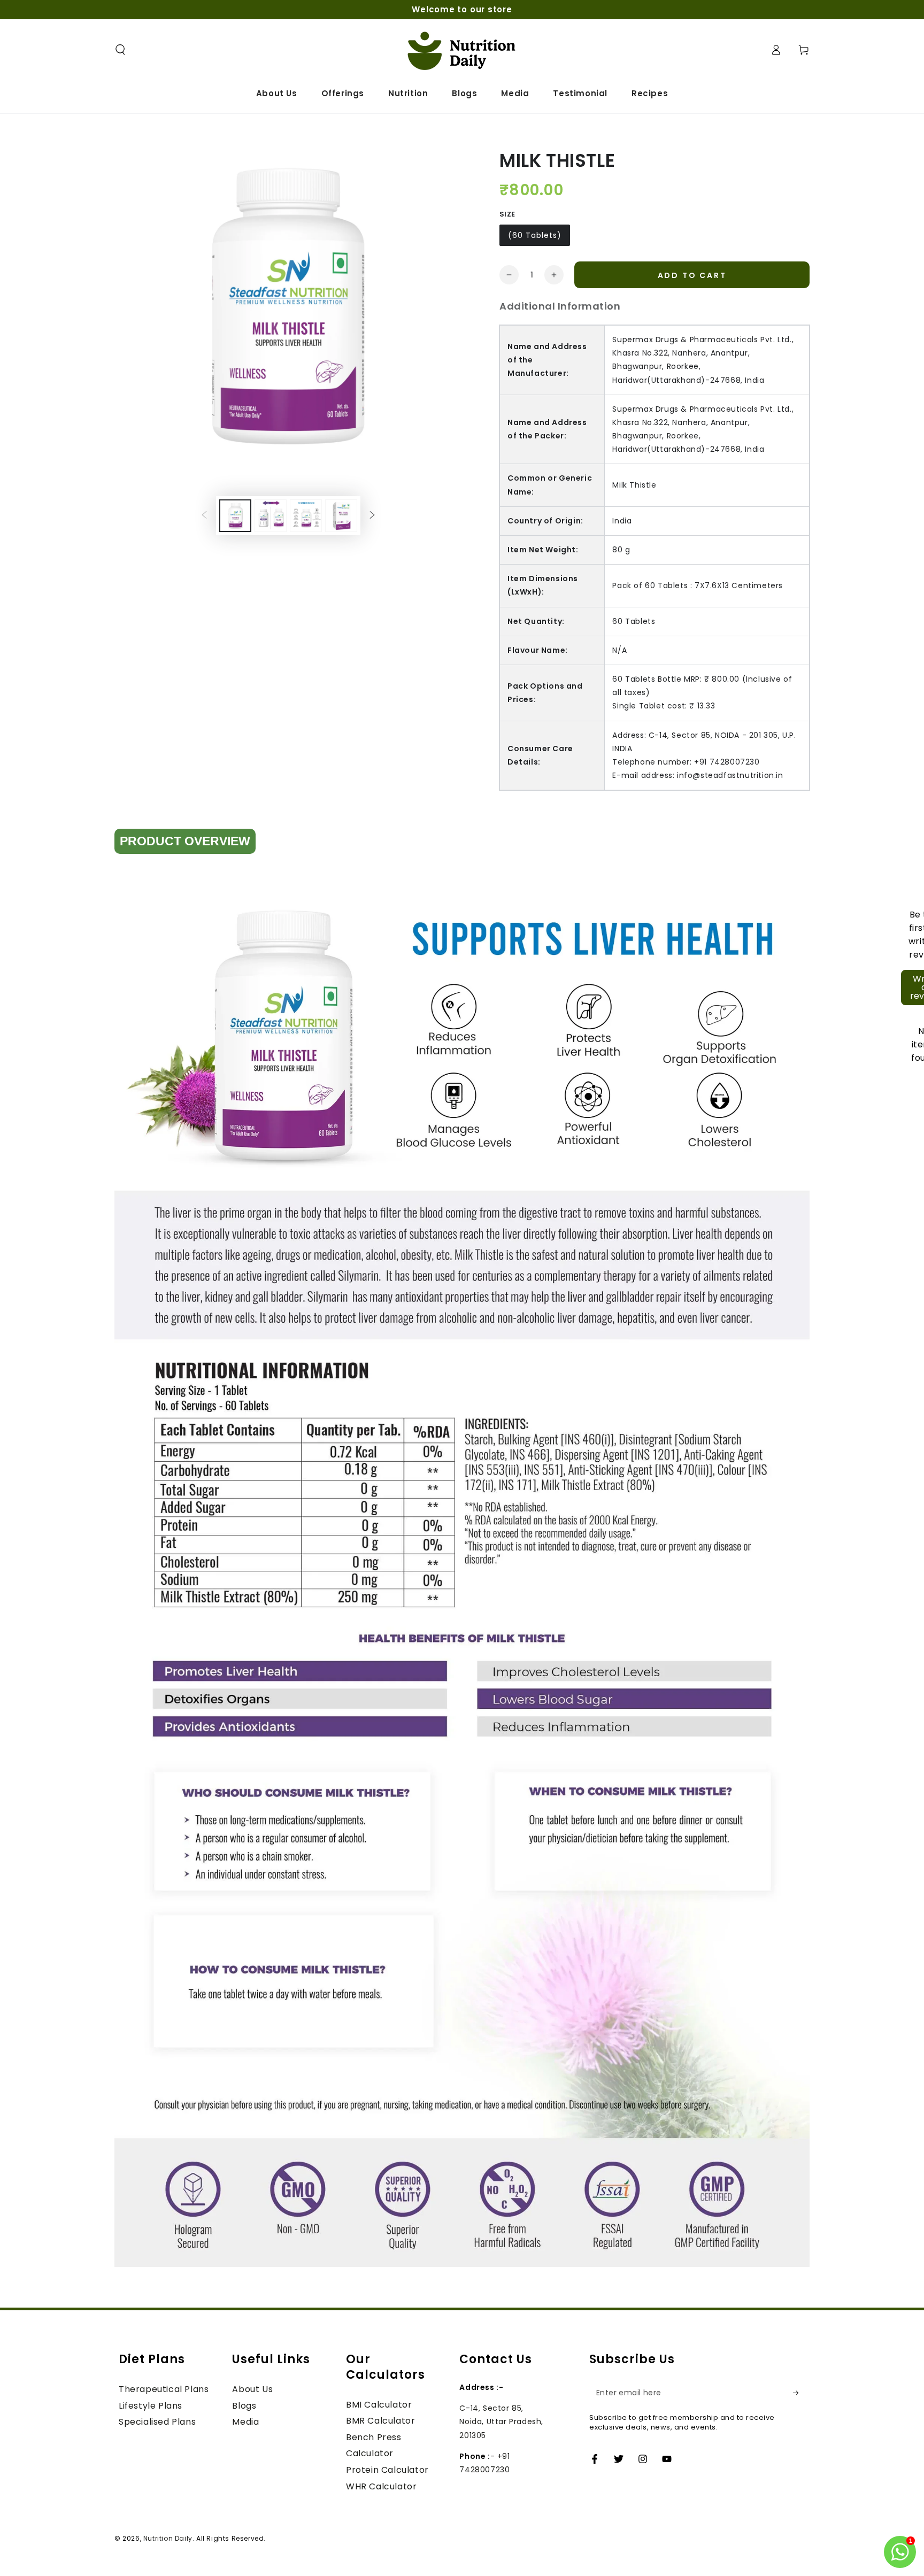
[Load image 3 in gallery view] (306, 516)
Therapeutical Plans (164, 2389)
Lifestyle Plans (151, 2406)
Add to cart (692, 275)
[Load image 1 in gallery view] (235, 516)
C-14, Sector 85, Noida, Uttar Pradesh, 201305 (501, 2421)
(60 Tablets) (535, 235)
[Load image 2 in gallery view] (271, 516)
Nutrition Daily (168, 2538)
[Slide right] (372, 515)
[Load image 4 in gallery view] (341, 516)
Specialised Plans (157, 2422)
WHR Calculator (381, 2486)
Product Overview (185, 841)
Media (245, 2422)
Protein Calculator (387, 2470)
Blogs (244, 2406)
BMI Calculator (379, 2405)
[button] (120, 50)
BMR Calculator (380, 2421)
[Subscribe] (799, 2393)
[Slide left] (204, 515)
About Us (252, 2389)
